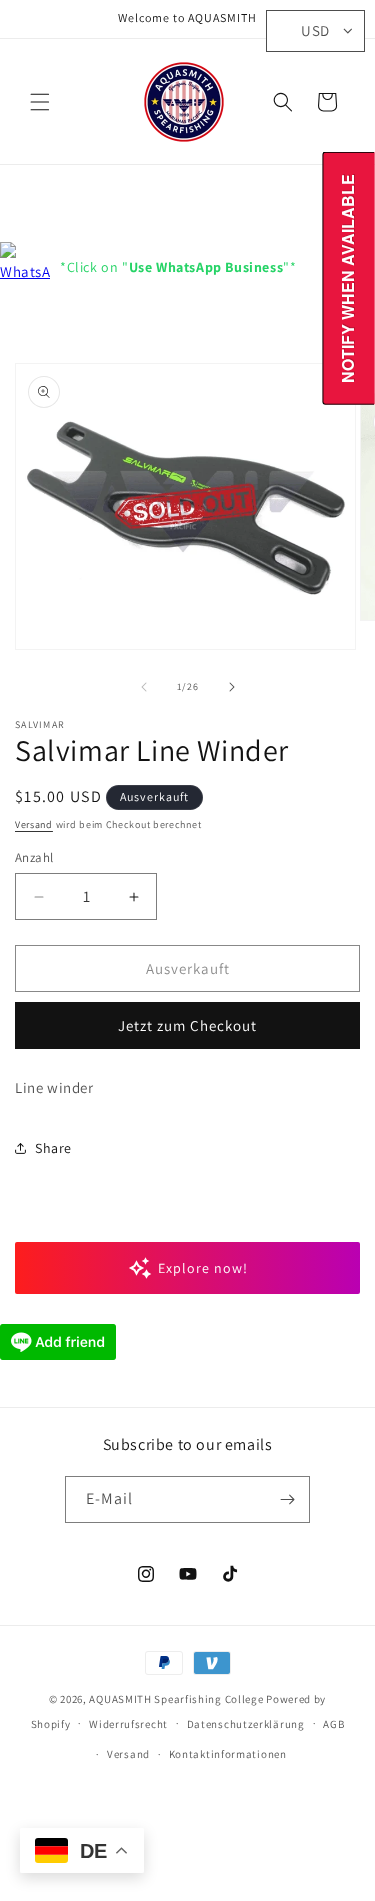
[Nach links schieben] (144, 687)
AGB (333, 1724)
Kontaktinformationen (228, 1754)
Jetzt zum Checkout (187, 1025)
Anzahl (34, 857)
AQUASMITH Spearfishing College (176, 1699)
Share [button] (53, 1148)
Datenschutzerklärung (246, 1724)
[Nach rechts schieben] (232, 687)
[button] (40, 102)
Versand (34, 824)
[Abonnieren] (287, 1499)
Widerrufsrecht (128, 1724)
